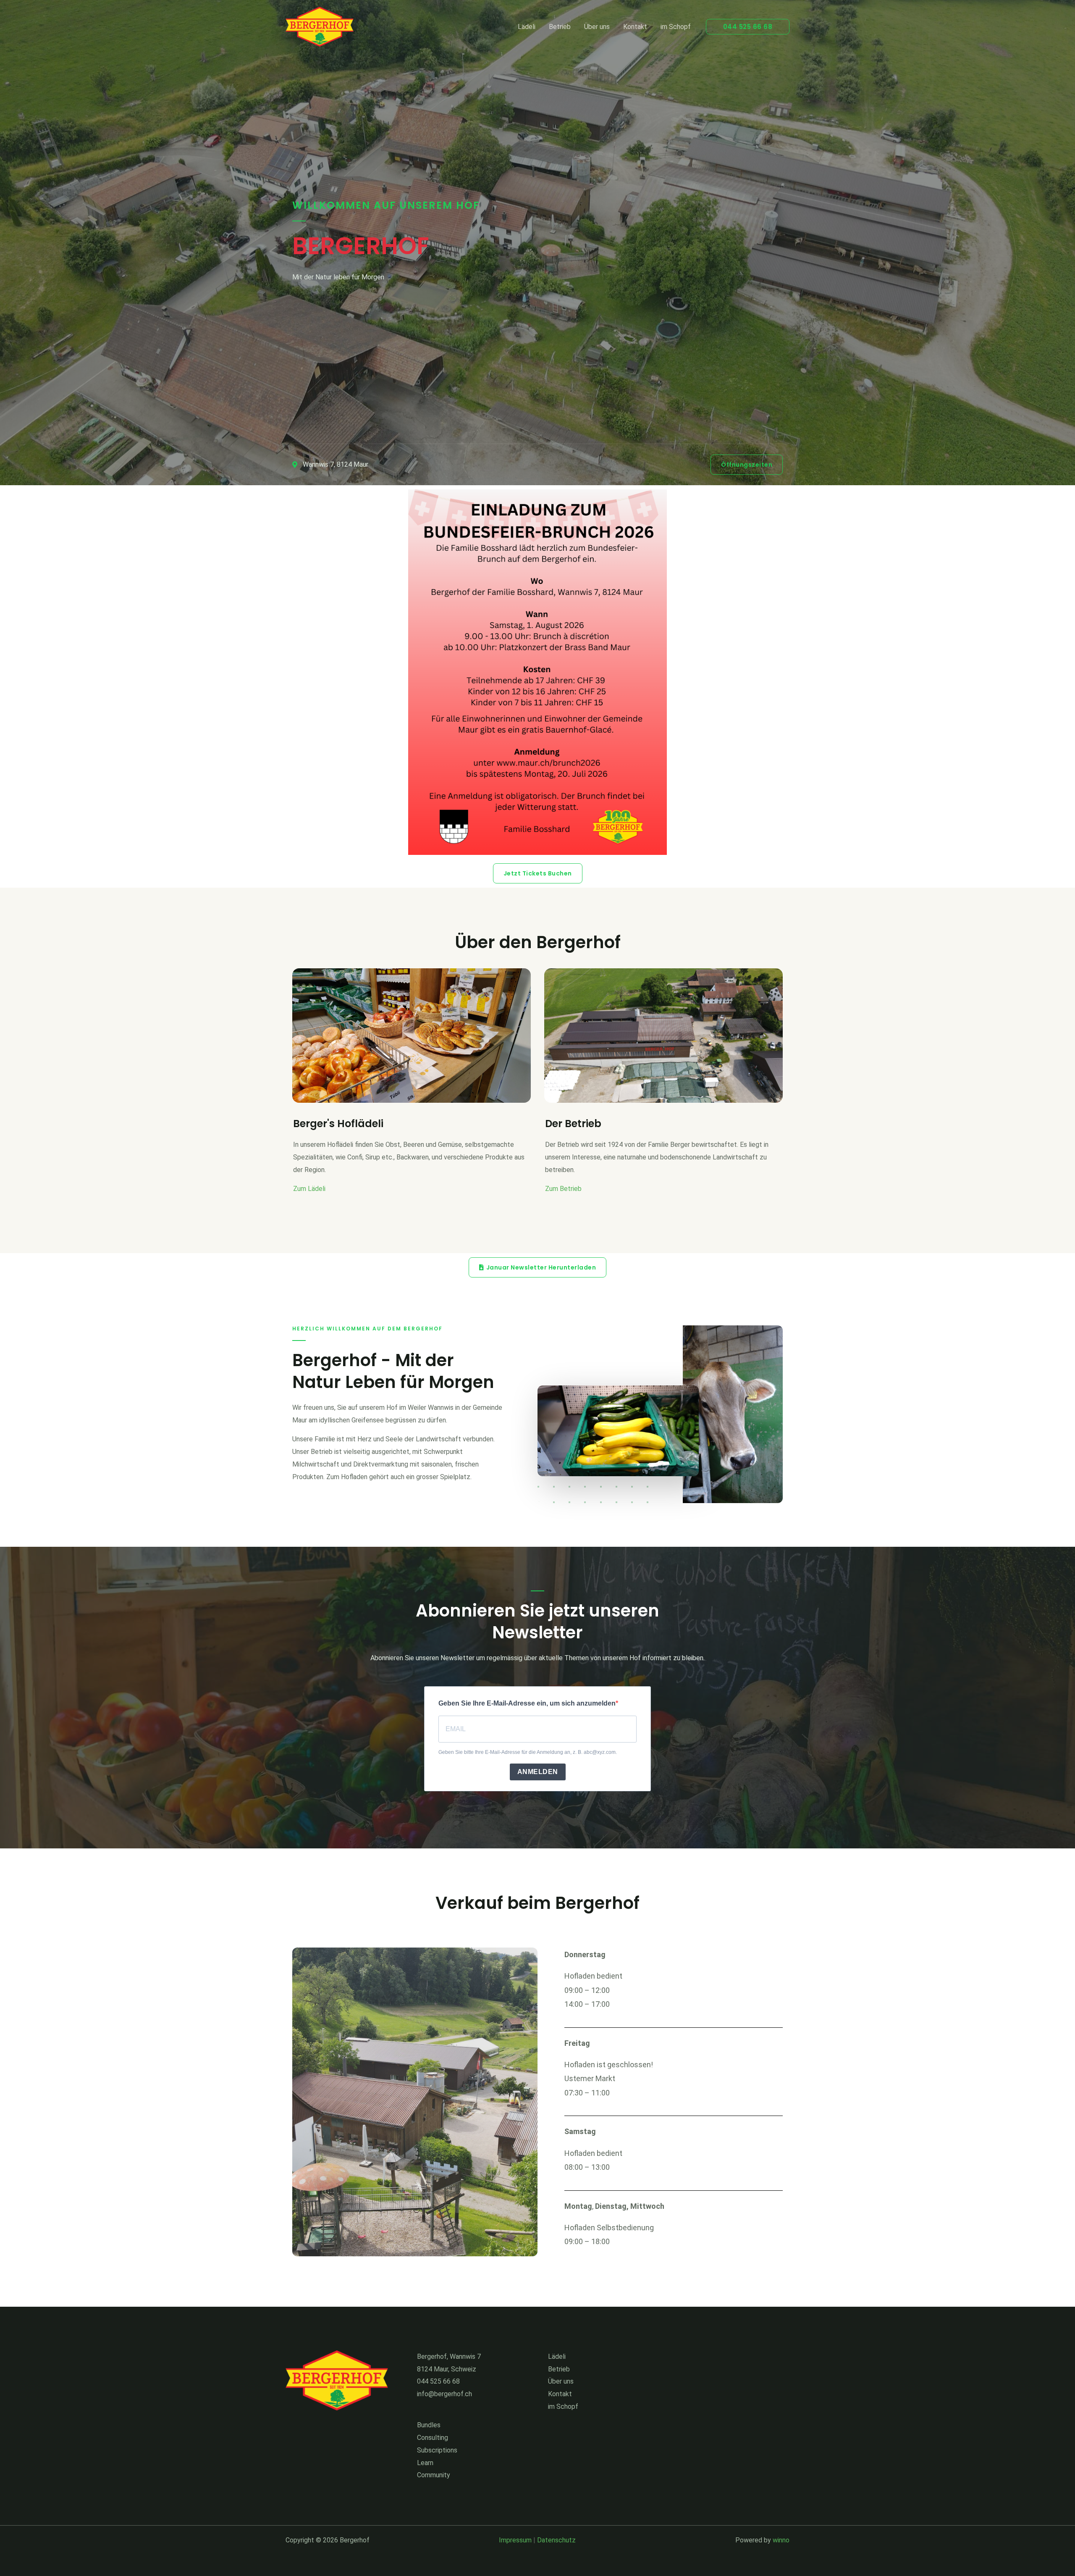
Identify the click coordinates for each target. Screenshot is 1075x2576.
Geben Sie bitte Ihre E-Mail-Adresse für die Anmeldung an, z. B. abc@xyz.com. (528, 1752)
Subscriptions (437, 2450)
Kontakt (635, 27)
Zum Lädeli (309, 1189)
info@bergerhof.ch (444, 2394)
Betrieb (560, 27)
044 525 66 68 (438, 2381)
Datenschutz (556, 2540)
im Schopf (676, 27)
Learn (425, 2463)
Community (434, 2475)
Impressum (515, 2540)
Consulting (433, 2438)
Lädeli (527, 27)
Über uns (597, 27)
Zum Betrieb (563, 1189)
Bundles (429, 2425)
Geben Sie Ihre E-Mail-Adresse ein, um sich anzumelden (527, 1703)
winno (781, 2540)
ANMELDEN (538, 1772)
